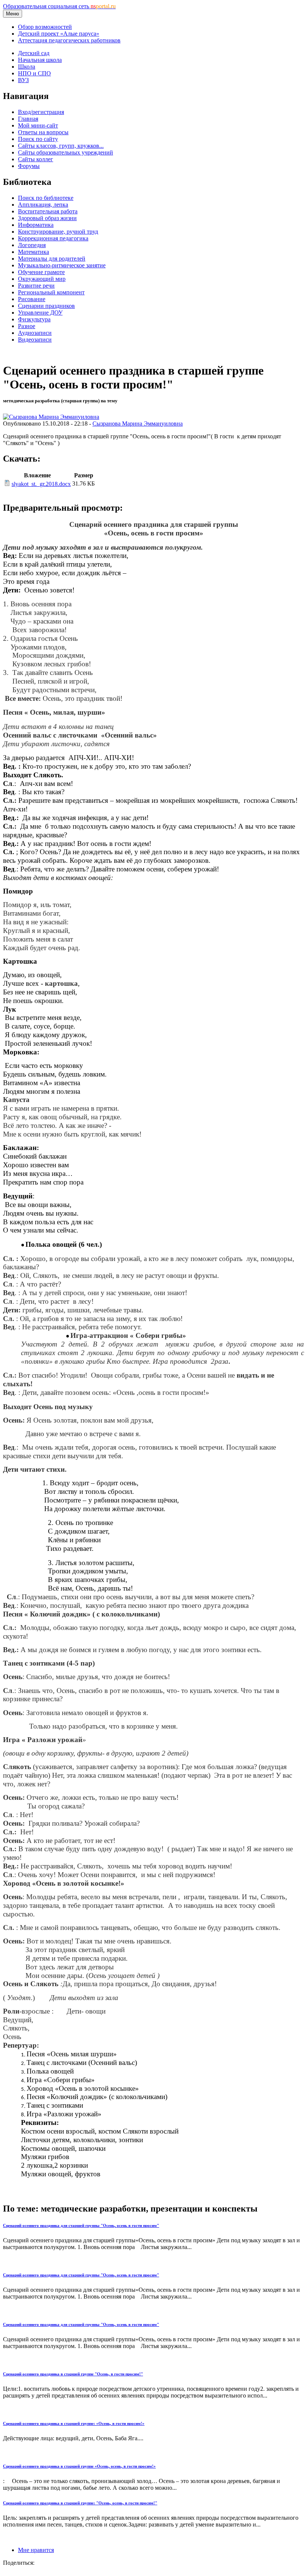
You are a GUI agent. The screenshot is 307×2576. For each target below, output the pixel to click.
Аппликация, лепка (43, 205)
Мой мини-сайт (38, 125)
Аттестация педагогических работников (69, 40)
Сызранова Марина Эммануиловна (138, 424)
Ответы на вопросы (43, 132)
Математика (34, 252)
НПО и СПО (34, 73)
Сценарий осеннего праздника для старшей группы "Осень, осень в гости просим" (81, 2225)
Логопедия (32, 245)
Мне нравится (36, 2550)
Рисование (32, 299)
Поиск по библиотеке (46, 198)
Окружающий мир (42, 279)
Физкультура (34, 319)
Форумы (29, 166)
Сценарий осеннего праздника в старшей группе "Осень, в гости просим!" (73, 2374)
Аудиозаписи (35, 333)
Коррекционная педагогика (53, 238)
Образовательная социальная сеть (59, 6)
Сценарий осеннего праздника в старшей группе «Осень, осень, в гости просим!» (79, 2466)
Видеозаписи (35, 340)
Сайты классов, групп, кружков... (61, 146)
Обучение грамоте (41, 272)
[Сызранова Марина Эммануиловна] (51, 417)
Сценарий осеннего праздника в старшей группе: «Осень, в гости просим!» (74, 2423)
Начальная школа (40, 60)
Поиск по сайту (38, 139)
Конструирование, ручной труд (58, 232)
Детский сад (34, 53)
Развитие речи (36, 286)
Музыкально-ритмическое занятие (62, 265)
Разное (27, 326)
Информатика (36, 225)
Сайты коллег (36, 159)
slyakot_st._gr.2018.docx (41, 484)
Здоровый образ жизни (47, 218)
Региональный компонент (51, 292)
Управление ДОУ (40, 313)
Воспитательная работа (48, 211)
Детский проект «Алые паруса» (59, 34)
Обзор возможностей (45, 27)
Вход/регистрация (41, 112)
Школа (27, 67)
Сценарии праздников (46, 306)
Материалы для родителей (52, 259)
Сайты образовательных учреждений (66, 152)
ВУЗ (23, 80)
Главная (28, 119)
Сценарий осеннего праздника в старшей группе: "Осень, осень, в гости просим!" (80, 2503)
